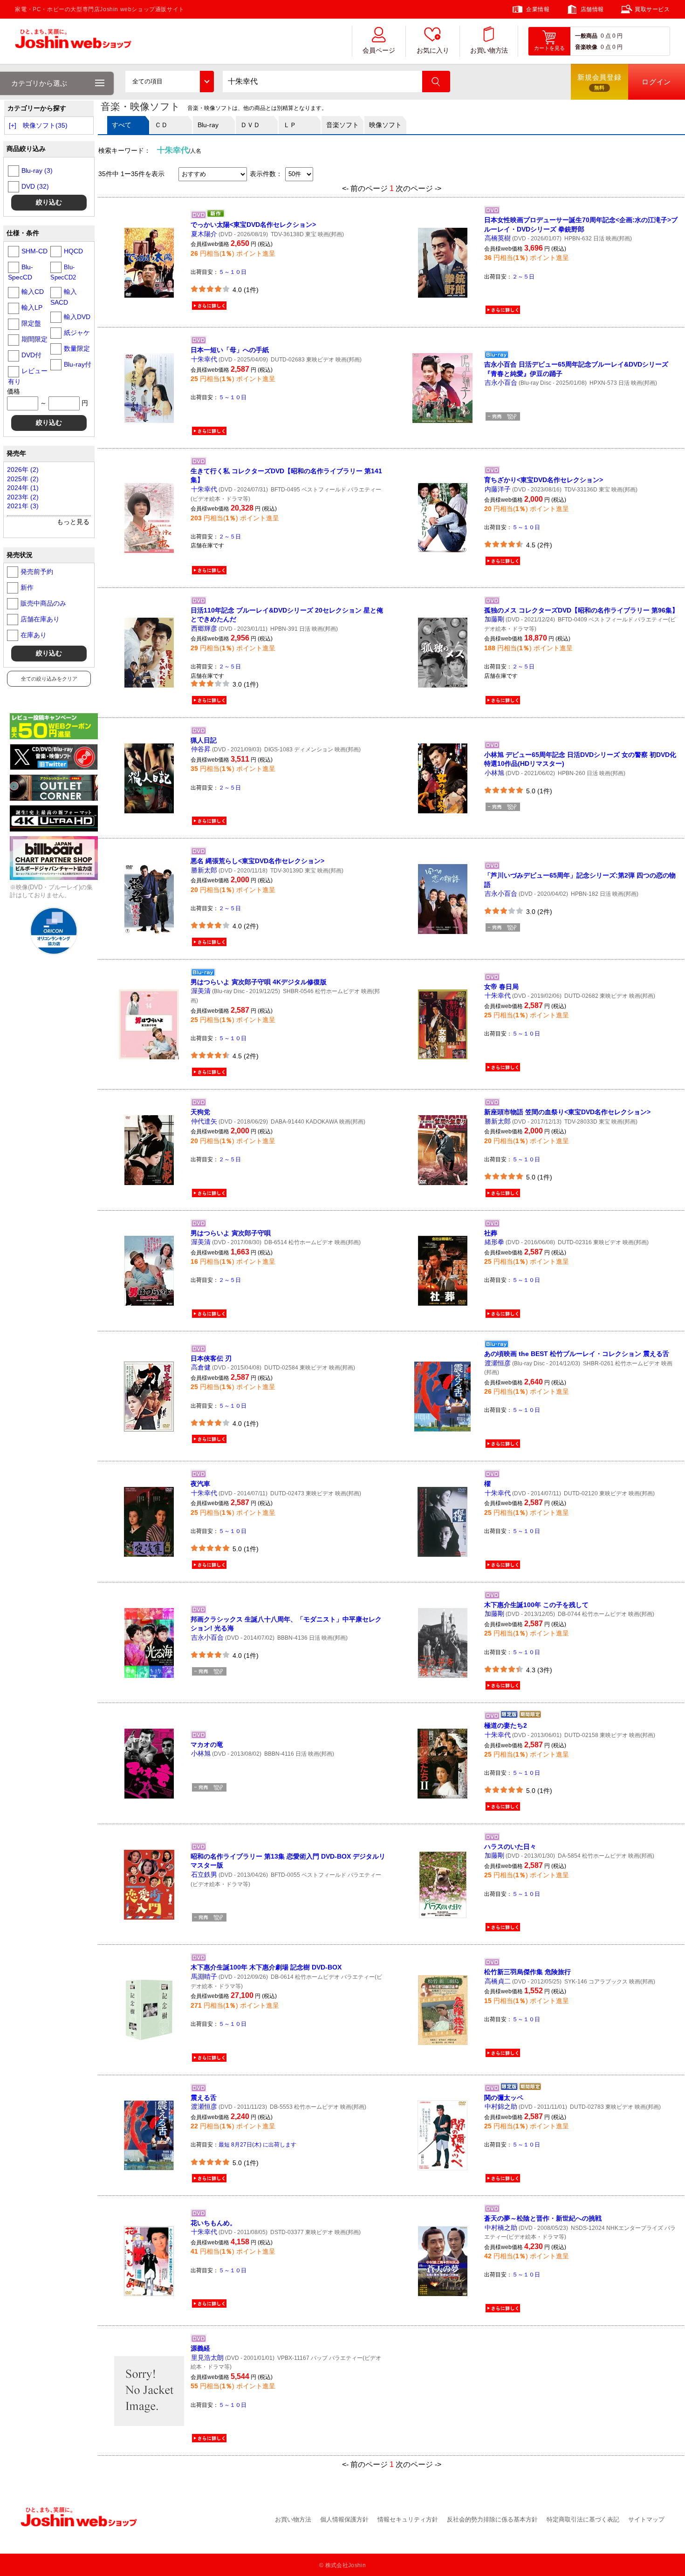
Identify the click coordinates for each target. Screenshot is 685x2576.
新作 (27, 587)
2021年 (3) (23, 506)
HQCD (73, 251)
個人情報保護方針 (344, 2519)
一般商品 (586, 36)
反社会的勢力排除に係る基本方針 (492, 2519)
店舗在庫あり (40, 619)
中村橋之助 (501, 2228)
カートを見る (549, 48)
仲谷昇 (201, 749)
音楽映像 (586, 47)
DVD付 (31, 355)
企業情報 (538, 9)
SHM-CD (34, 251)
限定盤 (31, 323)
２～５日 (523, 277)
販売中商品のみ (43, 603)
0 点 (606, 36)
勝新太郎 (204, 870)
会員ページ (379, 51)
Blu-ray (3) (37, 170)
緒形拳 (494, 1242)
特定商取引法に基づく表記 (583, 2519)
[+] (13, 125)
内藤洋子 (498, 489)
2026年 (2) (23, 470)
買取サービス (652, 9)
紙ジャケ (77, 333)
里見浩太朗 (207, 2358)
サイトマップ (646, 2519)
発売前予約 (37, 572)
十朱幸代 (204, 359)
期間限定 (34, 339)
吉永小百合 (501, 382)
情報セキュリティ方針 (408, 2519)
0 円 (617, 36)
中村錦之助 (501, 2106)
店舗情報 (592, 9)
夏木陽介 (204, 234)
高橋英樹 (498, 238)
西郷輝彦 (204, 628)
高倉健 (201, 1367)
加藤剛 (494, 619)
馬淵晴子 (204, 1976)
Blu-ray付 (78, 364)
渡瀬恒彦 (498, 1363)
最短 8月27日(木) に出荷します (257, 2145)
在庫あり (34, 635)
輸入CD (33, 292)
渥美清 (201, 991)
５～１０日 (233, 272)
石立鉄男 (204, 1874)
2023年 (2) (23, 497)
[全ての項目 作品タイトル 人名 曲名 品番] (170, 82)
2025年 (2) (23, 479)
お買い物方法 (489, 51)
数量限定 (77, 348)
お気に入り (433, 51)
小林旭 (494, 773)
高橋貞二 (498, 1981)
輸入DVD (77, 317)
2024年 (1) (23, 488)
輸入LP (32, 307)
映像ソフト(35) (45, 125)
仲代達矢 (204, 1121)
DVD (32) (35, 186)
